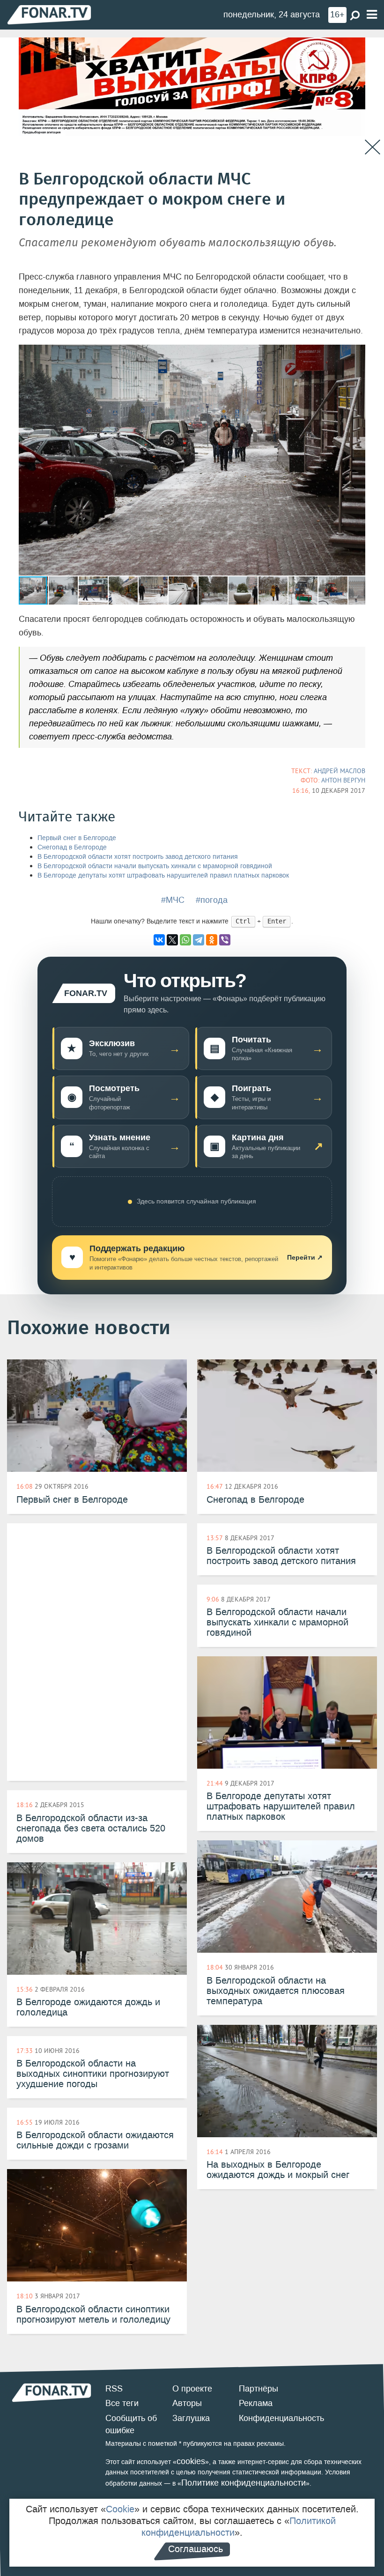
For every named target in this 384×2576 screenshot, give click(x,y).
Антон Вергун (343, 780)
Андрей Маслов (340, 771)
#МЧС (173, 900)
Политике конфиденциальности (244, 2483)
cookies (191, 2461)
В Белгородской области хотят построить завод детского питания (138, 857)
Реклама (256, 2403)
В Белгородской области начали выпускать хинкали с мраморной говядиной (155, 866)
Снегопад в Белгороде (72, 847)
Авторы (187, 2403)
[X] (172, 940)
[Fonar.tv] (49, 14)
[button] (357, 353)
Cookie (120, 2509)
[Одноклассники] (212, 940)
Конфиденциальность (281, 2418)
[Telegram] (199, 940)
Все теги (122, 2403)
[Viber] (225, 940)
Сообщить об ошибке (131, 2424)
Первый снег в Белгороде (77, 838)
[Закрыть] (373, 147)
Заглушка (191, 2418)
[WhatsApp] (185, 940)
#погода (212, 900)
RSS (114, 2389)
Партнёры (258, 2389)
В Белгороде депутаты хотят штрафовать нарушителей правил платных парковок (163, 875)
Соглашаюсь (196, 2549)
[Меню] (372, 15)
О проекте (192, 2389)
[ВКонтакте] (159, 940)
